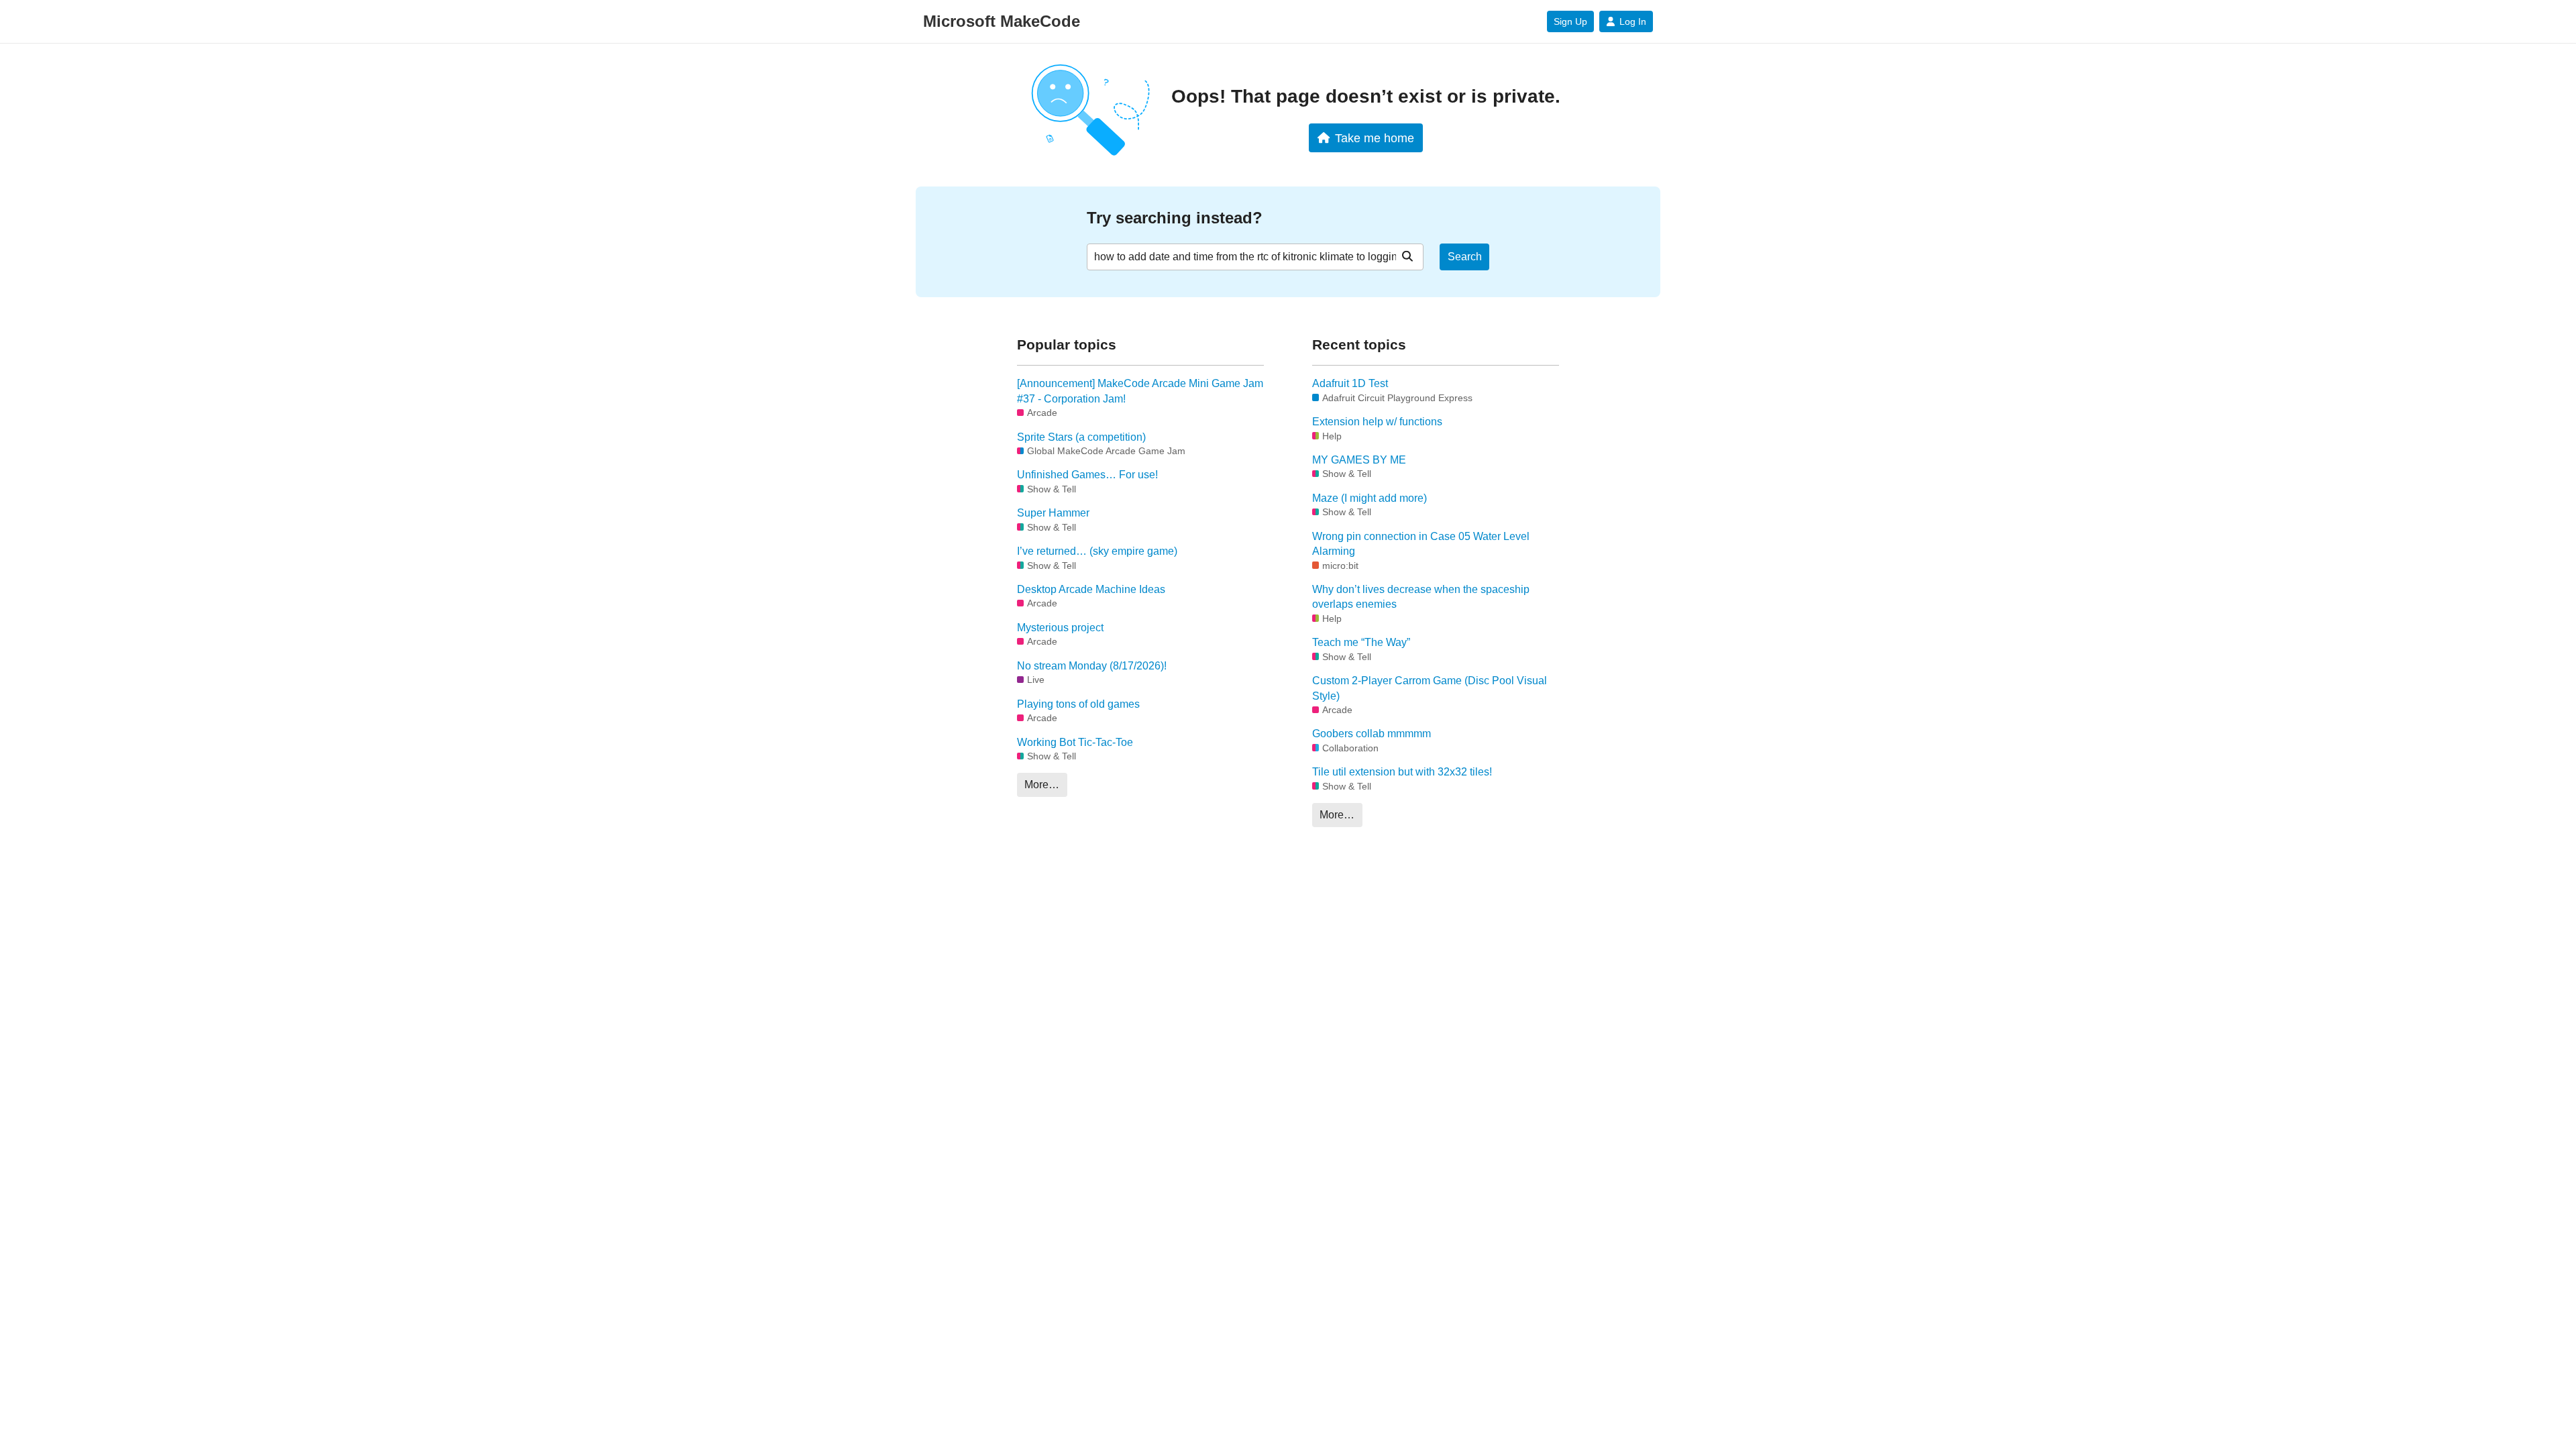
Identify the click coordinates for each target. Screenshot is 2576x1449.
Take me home (1375, 138)
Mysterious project (1060, 628)
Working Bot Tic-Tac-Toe (1075, 742)
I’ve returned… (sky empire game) (1097, 551)
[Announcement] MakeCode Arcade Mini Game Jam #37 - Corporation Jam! (1140, 391)
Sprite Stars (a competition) (1081, 437)
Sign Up (1570, 21)
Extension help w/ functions (1377, 422)
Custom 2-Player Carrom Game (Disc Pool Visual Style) (1430, 688)
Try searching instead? (1175, 218)
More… (1042, 785)
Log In (1633, 21)
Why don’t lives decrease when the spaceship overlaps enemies (1421, 597)
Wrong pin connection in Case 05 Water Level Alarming (1421, 544)
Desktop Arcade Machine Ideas (1091, 589)
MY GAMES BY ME (1359, 460)
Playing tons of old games (1078, 704)
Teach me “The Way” (1361, 642)
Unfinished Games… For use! (1087, 475)
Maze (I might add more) (1370, 498)
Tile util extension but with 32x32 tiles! (1402, 772)
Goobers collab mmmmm (1372, 734)
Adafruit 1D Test (1350, 383)
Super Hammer (1053, 513)
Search (1465, 257)
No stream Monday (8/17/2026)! (1092, 666)
